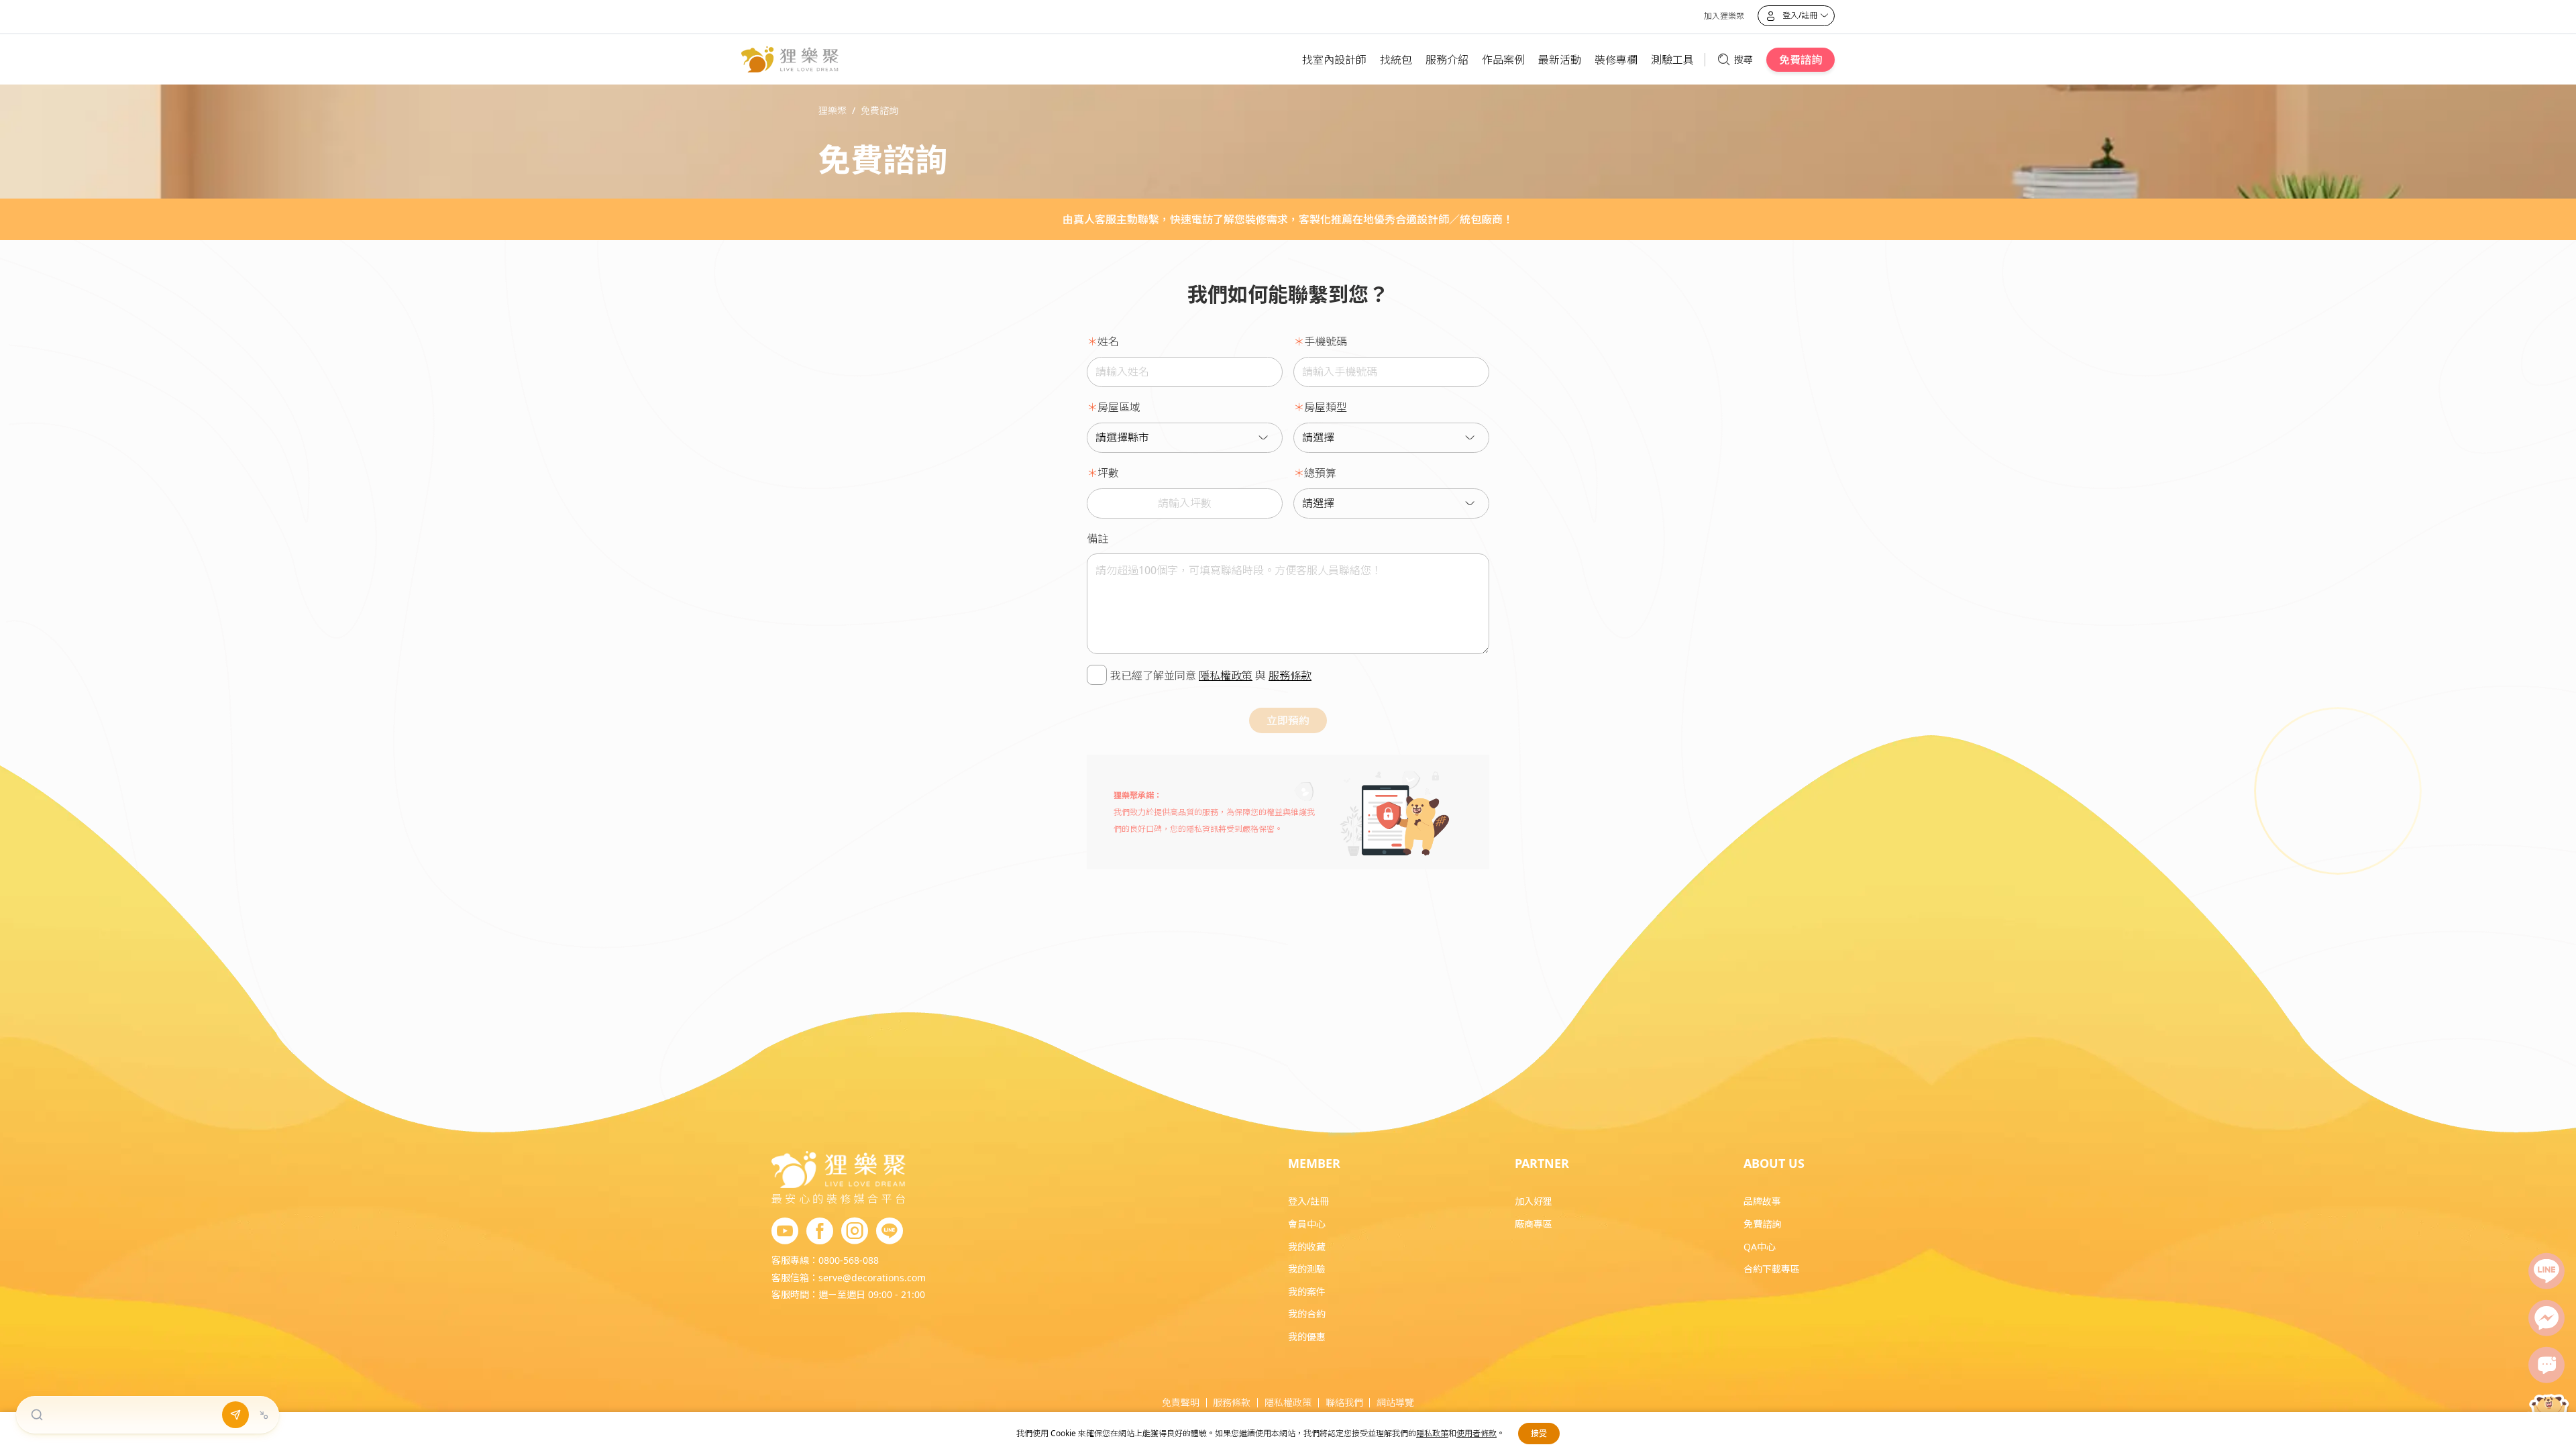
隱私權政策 (1226, 676)
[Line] (2546, 1271)
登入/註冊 (1308, 1201)
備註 (1097, 539)
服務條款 (1290, 676)
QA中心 (1760, 1247)
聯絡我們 (1344, 1402)
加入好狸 (1534, 1201)
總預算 (1320, 473)
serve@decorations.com (872, 1278)
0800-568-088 (849, 1260)
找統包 (1396, 60)
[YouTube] (785, 1232)
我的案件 (1307, 1292)
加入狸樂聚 (1724, 16)
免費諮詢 (1801, 60)
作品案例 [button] (1503, 60)
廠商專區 (1534, 1224)
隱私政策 (1432, 1433)
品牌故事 (1762, 1201)
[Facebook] (820, 1232)
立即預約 (1288, 720)
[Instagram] (855, 1232)
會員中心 (1307, 1224)
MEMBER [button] (1314, 1163)
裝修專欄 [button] (1616, 60)
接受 (1539, 1433)
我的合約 (1307, 1314)
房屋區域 (1119, 407)
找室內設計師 (1334, 60)
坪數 (1108, 473)
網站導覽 (1395, 1402)
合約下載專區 (1772, 1269)
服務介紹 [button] (1447, 60)
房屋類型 (1326, 407)
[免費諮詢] (2546, 1365)
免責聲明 (1181, 1402)
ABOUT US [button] (1774, 1163)
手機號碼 (1326, 341)
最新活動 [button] (1560, 60)
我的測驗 (1307, 1269)
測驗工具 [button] (1672, 60)
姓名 (1108, 341)
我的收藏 (1307, 1247)
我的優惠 (1307, 1337)
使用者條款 (1477, 1433)
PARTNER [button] (1542, 1163)
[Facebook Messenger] (2546, 1318)
